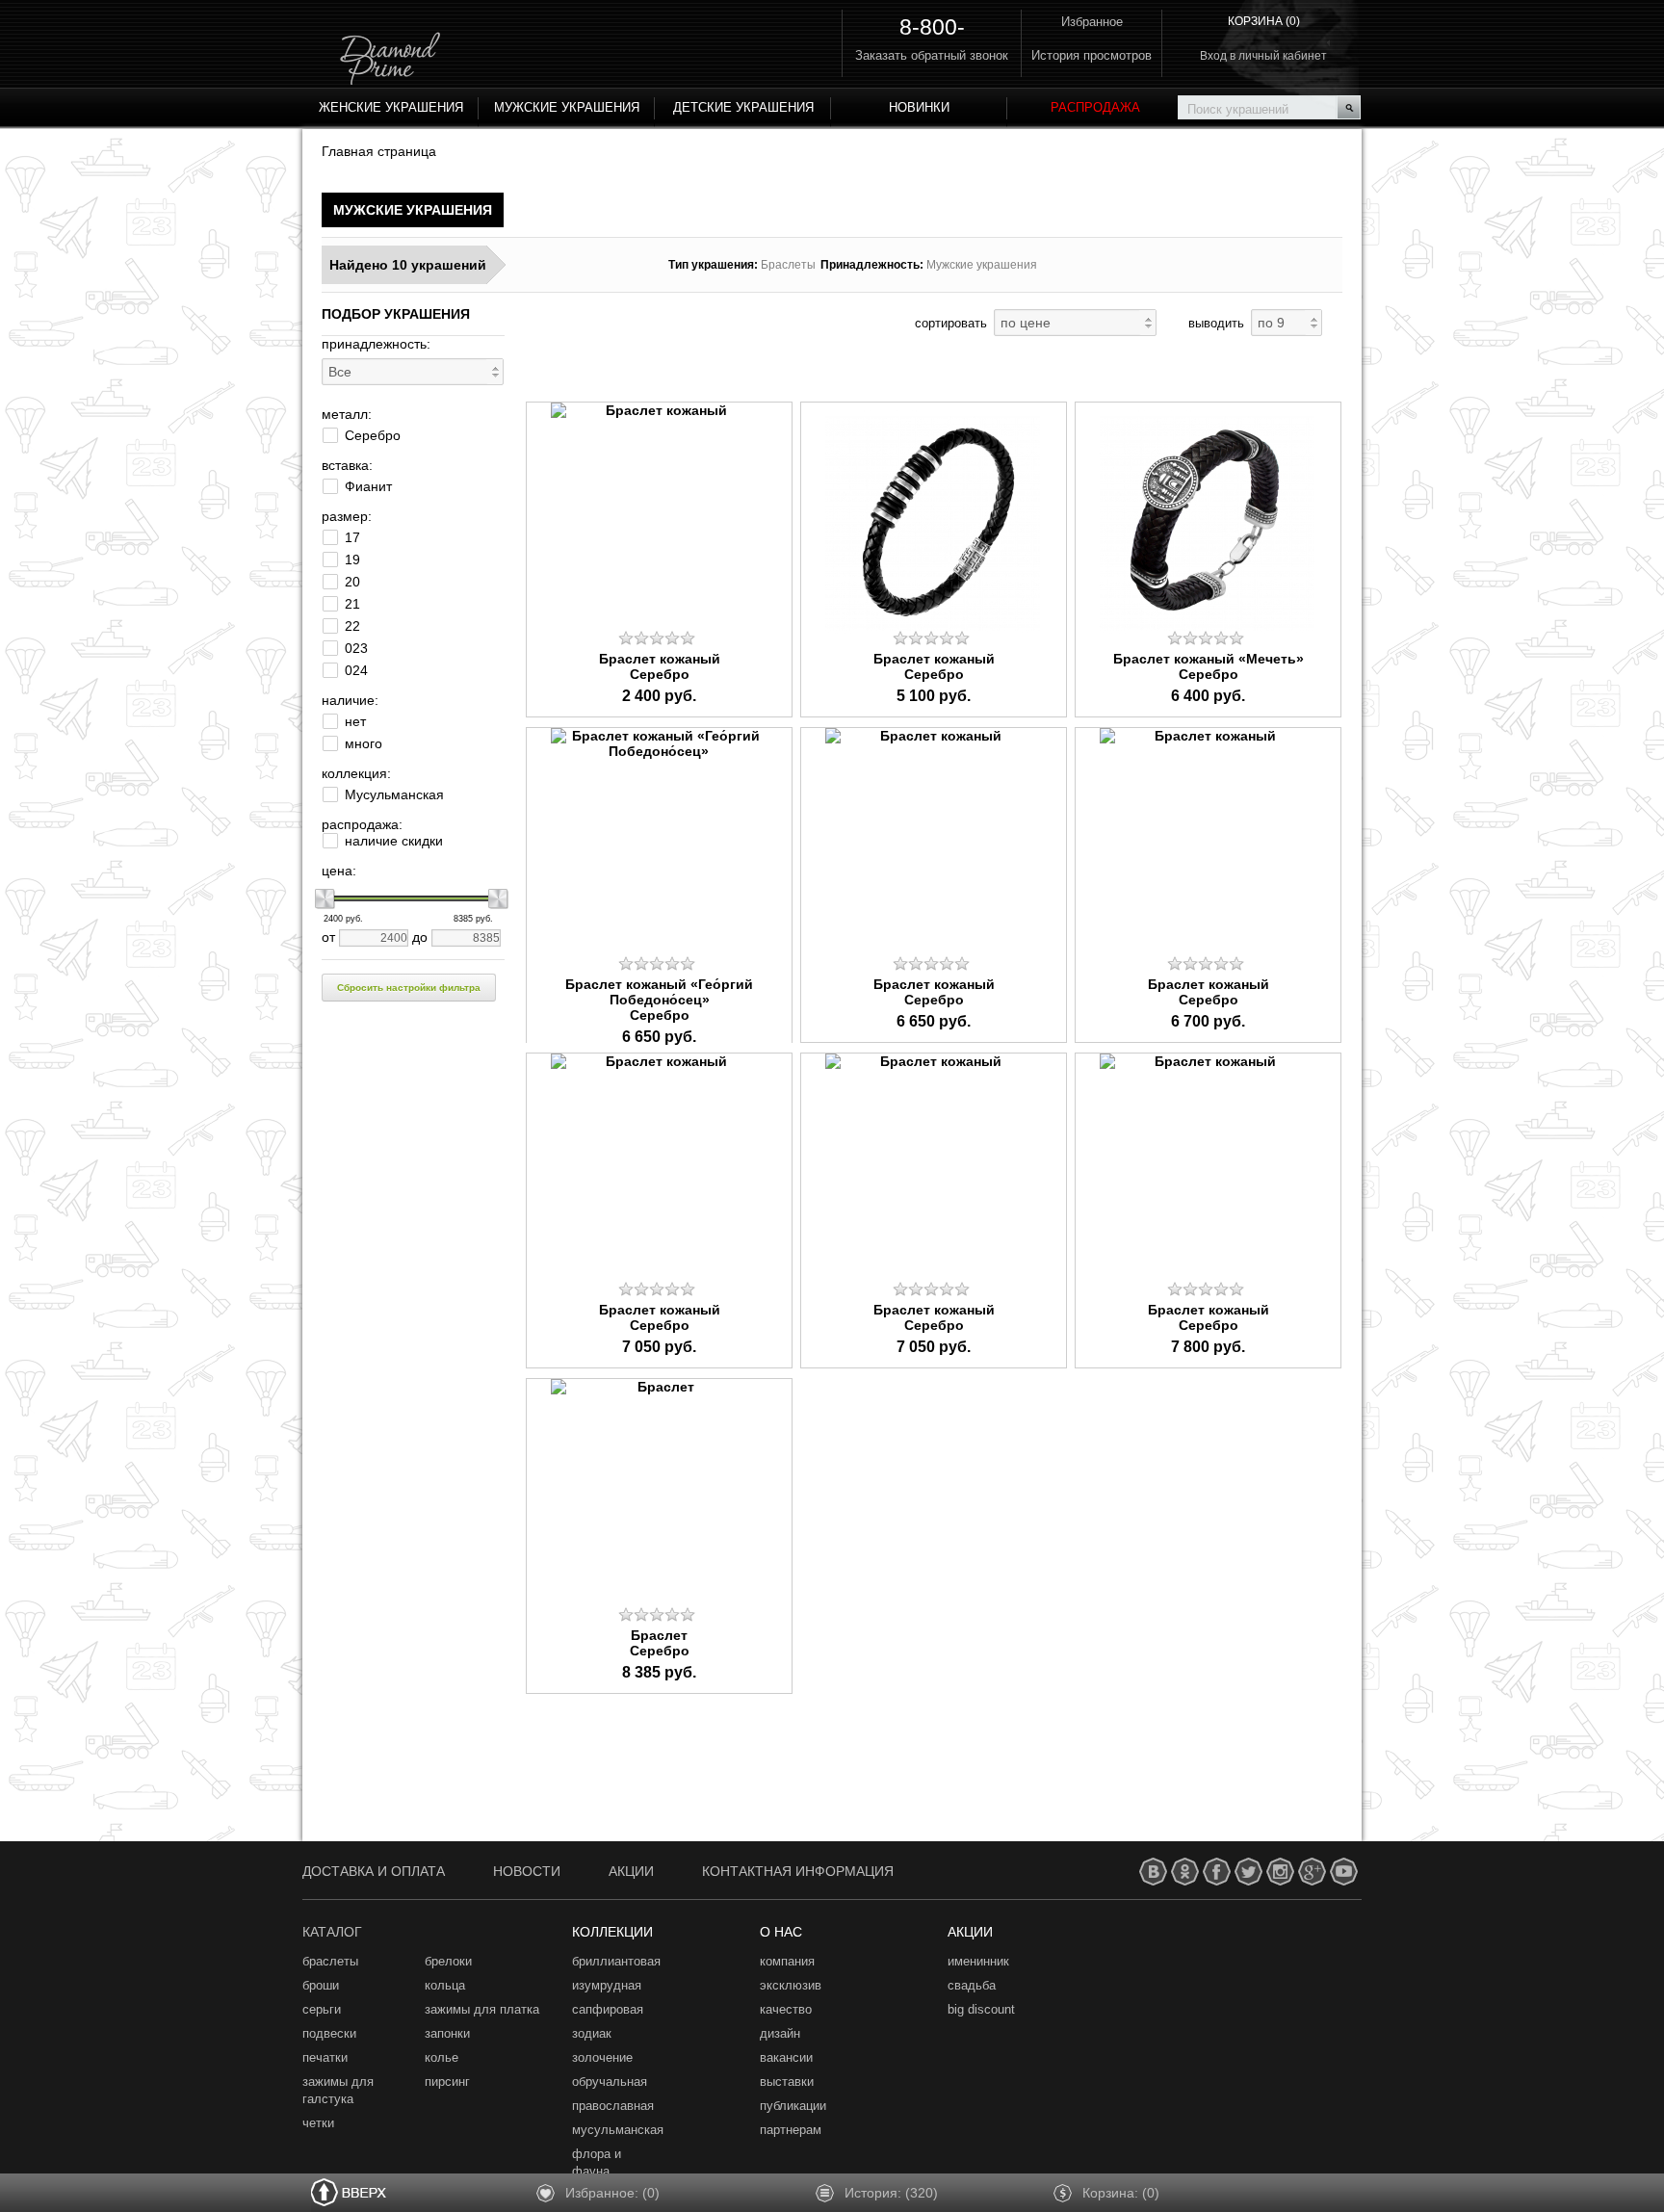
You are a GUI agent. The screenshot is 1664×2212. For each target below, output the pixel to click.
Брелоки (448, 1961)
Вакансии (786, 2057)
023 (356, 648)
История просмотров (1092, 55)
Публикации (793, 2106)
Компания (787, 1961)
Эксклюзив (791, 1985)
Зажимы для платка (482, 2009)
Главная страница (379, 151)
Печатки (325, 2057)
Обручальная (610, 2082)
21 (352, 604)
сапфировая (608, 2009)
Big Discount (981, 2009)
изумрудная (607, 1985)
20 (352, 582)
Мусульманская (394, 794)
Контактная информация (798, 1871)
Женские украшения (391, 107)
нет (355, 721)
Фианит (368, 486)
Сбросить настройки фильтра (409, 988)
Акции (631, 1871)
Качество (786, 2009)
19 (352, 560)
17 (352, 537)
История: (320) (891, 2193)
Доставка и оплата (374, 1871)
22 (352, 626)
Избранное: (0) (612, 2193)
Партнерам (791, 2130)
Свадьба (972, 1985)
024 (356, 670)
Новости (527, 1871)
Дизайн (780, 2033)
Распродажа (1095, 107)
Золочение (602, 2057)
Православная (613, 2106)
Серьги (322, 2009)
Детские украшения (743, 107)
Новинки (919, 107)
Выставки (787, 2082)
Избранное (1092, 22)
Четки (318, 2123)
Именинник (978, 1961)
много (364, 743)
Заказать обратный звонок (932, 55)
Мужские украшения (567, 107)
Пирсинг (447, 2082)
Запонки (447, 2033)
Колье (442, 2057)
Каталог (332, 1932)
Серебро (373, 435)
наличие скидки (394, 841)
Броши (321, 1985)
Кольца (445, 1985)
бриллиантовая (616, 1961)
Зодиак (592, 2033)
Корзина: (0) (1121, 2193)
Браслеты (330, 1961)
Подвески (329, 2033)
